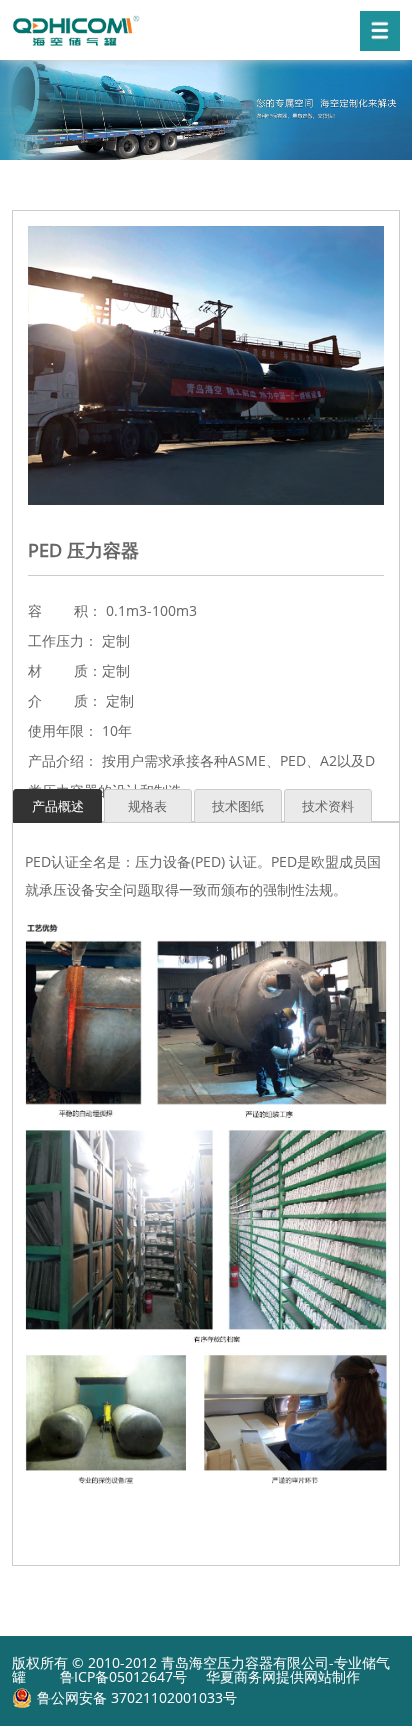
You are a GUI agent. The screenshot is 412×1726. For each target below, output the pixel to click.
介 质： (65, 700)
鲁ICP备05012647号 (123, 1676)
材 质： (65, 670)
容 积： (65, 610)
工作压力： (63, 640)
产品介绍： (63, 760)
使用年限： (63, 730)
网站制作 (332, 1676)
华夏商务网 (241, 1676)
